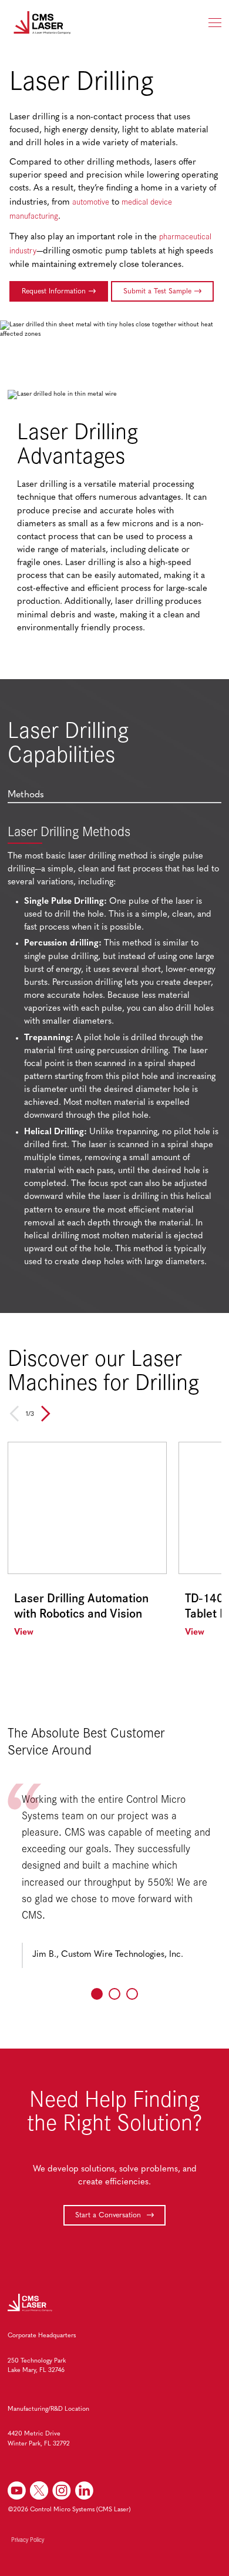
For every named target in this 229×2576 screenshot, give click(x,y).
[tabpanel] (114, 1049)
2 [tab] (114, 1994)
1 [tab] (97, 1994)
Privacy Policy (28, 2540)
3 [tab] (132, 1994)
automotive (91, 201)
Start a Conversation (109, 2216)
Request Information (54, 292)
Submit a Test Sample (157, 292)
